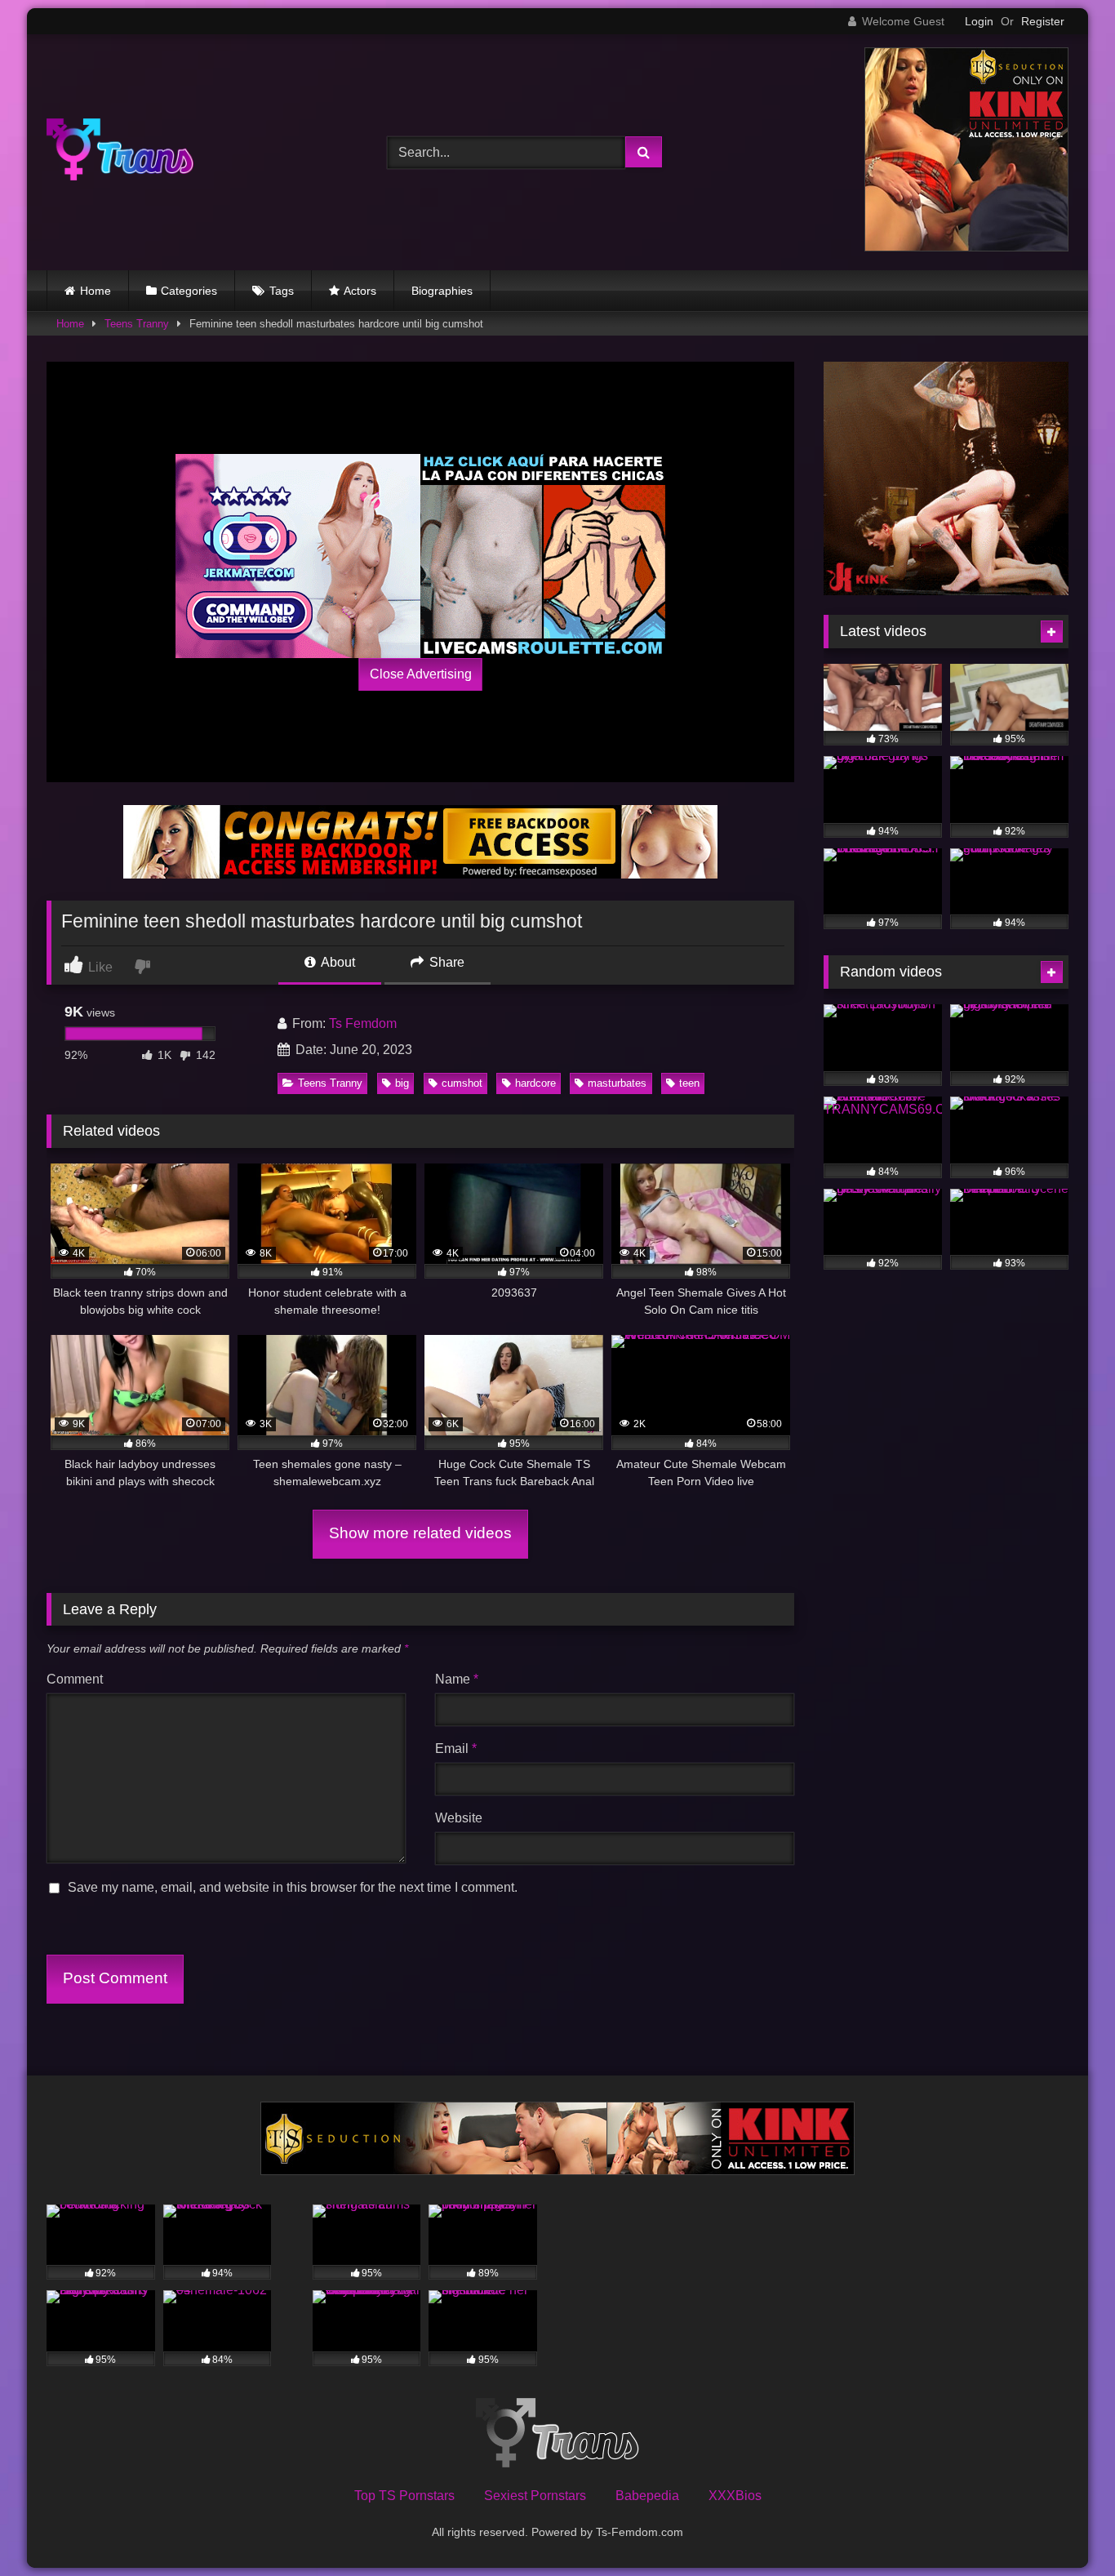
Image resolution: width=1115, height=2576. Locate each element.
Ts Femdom (363, 1023)
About (337, 962)
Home (96, 291)
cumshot (462, 1083)
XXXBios (735, 2496)
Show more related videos (420, 1533)
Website (459, 1818)
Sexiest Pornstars (535, 2496)
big (402, 1083)
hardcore (535, 1083)
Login (979, 21)
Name (457, 1679)
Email (456, 1748)
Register (1043, 21)
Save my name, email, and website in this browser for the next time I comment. (293, 1887)
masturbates (617, 1083)
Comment (75, 1679)
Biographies (442, 291)
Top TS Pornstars (404, 2496)
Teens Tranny (137, 324)
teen (689, 1083)
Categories (189, 291)
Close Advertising (421, 674)
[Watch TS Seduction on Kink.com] (966, 247)
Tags (282, 291)
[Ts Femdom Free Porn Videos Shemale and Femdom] (120, 152)
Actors (360, 291)
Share (445, 962)
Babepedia (647, 2496)
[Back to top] (1064, 2527)
